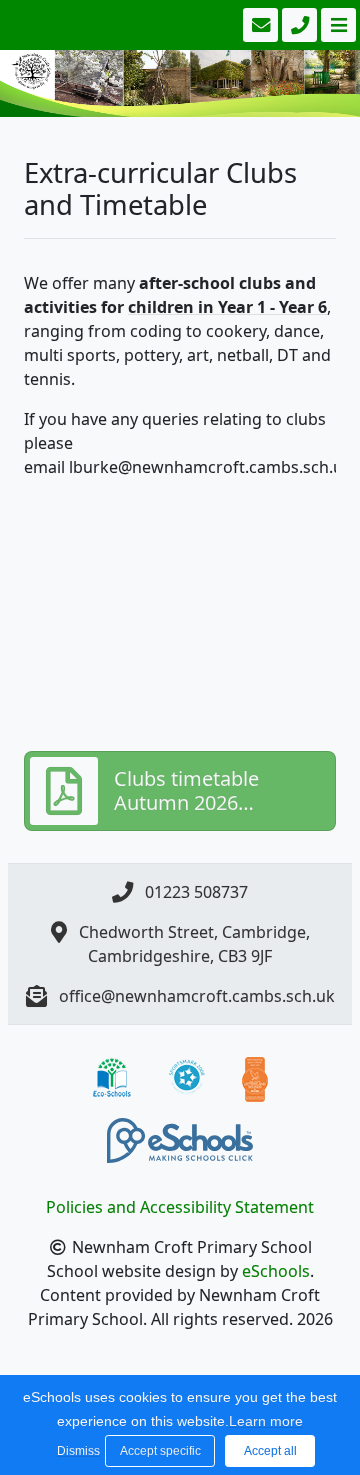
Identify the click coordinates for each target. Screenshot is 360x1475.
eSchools (276, 1271)
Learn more (266, 1421)
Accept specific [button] (160, 1451)
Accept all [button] (270, 1451)
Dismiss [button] (76, 1451)
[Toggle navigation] (336, 25)
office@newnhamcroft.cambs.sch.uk (197, 996)
